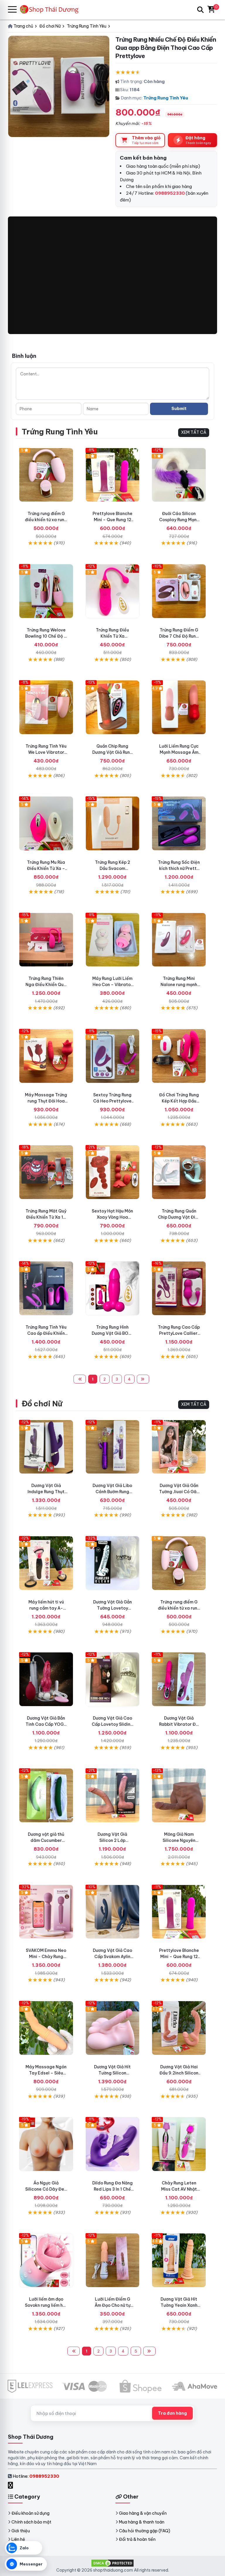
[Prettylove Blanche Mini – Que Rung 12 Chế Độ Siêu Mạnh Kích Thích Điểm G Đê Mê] (113, 475)
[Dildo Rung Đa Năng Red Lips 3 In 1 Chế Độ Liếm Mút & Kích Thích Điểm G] (113, 2144)
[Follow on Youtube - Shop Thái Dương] (17, 2485)
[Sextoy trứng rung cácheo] (113, 1056)
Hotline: (36, 2476)
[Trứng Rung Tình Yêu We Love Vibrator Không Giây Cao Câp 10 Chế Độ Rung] (46, 707)
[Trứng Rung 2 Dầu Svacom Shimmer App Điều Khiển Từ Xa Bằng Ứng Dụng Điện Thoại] (113, 823)
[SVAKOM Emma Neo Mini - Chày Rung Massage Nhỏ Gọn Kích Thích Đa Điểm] (46, 1912)
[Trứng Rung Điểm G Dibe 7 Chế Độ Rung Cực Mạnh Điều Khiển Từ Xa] (179, 591)
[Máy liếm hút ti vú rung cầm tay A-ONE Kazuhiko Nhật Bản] (46, 1563)
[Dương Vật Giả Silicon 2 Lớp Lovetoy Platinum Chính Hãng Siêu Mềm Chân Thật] (113, 1795)
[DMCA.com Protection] (112, 2563)
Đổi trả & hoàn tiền (137, 2539)
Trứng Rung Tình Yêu (166, 98)
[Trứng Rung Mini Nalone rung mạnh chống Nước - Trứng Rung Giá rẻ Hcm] (179, 940)
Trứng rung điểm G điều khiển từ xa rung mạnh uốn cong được (46, 520)
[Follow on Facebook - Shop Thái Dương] (11, 2485)
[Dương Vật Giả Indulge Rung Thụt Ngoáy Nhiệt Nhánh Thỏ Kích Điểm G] (46, 1447)
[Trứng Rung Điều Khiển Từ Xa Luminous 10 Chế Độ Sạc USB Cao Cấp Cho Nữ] (113, 591)
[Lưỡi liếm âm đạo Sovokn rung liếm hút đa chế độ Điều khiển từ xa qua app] (46, 2260)
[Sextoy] (113, 1172)
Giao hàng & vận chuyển (143, 2513)
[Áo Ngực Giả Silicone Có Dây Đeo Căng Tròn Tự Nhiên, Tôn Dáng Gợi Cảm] (46, 2144)
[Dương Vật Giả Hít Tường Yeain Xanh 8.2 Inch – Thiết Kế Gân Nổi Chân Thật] (179, 2260)
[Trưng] (179, 1172)
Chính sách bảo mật (31, 2522)
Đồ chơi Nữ (42, 1404)
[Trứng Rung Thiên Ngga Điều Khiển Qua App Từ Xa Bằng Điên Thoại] (46, 940)
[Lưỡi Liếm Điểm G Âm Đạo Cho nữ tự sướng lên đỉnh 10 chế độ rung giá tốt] (113, 2260)
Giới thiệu (21, 2531)
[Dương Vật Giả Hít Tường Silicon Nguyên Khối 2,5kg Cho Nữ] (113, 2028)
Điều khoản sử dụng (30, 2513)
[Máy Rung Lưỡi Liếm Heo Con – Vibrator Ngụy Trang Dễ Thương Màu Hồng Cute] (113, 940)
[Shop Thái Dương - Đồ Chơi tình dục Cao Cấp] (52, 10)
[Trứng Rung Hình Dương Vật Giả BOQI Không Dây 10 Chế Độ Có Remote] (113, 1288)
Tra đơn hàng (172, 2413)
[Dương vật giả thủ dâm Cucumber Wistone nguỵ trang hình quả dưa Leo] (46, 1795)
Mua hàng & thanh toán (142, 2522)
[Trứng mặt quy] (46, 1172)
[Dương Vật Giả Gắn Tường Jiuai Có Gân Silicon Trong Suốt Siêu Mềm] (179, 1447)
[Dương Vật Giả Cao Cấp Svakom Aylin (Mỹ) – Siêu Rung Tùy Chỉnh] (113, 1912)
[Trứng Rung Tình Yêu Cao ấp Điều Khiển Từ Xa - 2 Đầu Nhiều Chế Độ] (46, 1288)
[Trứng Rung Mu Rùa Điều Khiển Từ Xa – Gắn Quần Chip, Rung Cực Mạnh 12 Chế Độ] (46, 823)
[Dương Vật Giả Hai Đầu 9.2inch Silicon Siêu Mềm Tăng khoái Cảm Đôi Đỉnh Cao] (179, 2028)
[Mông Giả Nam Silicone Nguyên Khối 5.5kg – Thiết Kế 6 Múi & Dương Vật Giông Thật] (179, 1795)
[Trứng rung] (46, 1056)
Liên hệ (18, 2539)
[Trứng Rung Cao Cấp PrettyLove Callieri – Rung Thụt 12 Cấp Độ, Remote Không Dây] (179, 1288)
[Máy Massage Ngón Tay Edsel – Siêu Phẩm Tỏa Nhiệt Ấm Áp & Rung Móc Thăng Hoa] (46, 2028)
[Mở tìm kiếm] (200, 10)
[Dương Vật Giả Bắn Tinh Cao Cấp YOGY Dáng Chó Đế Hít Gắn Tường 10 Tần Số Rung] (46, 1679)
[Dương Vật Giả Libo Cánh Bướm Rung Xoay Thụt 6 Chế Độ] (113, 1447)
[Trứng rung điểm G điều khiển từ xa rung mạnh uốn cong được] (46, 475)
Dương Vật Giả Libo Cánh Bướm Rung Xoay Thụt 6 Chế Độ (112, 1492)
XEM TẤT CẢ (194, 432)
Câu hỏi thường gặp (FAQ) (145, 2531)
